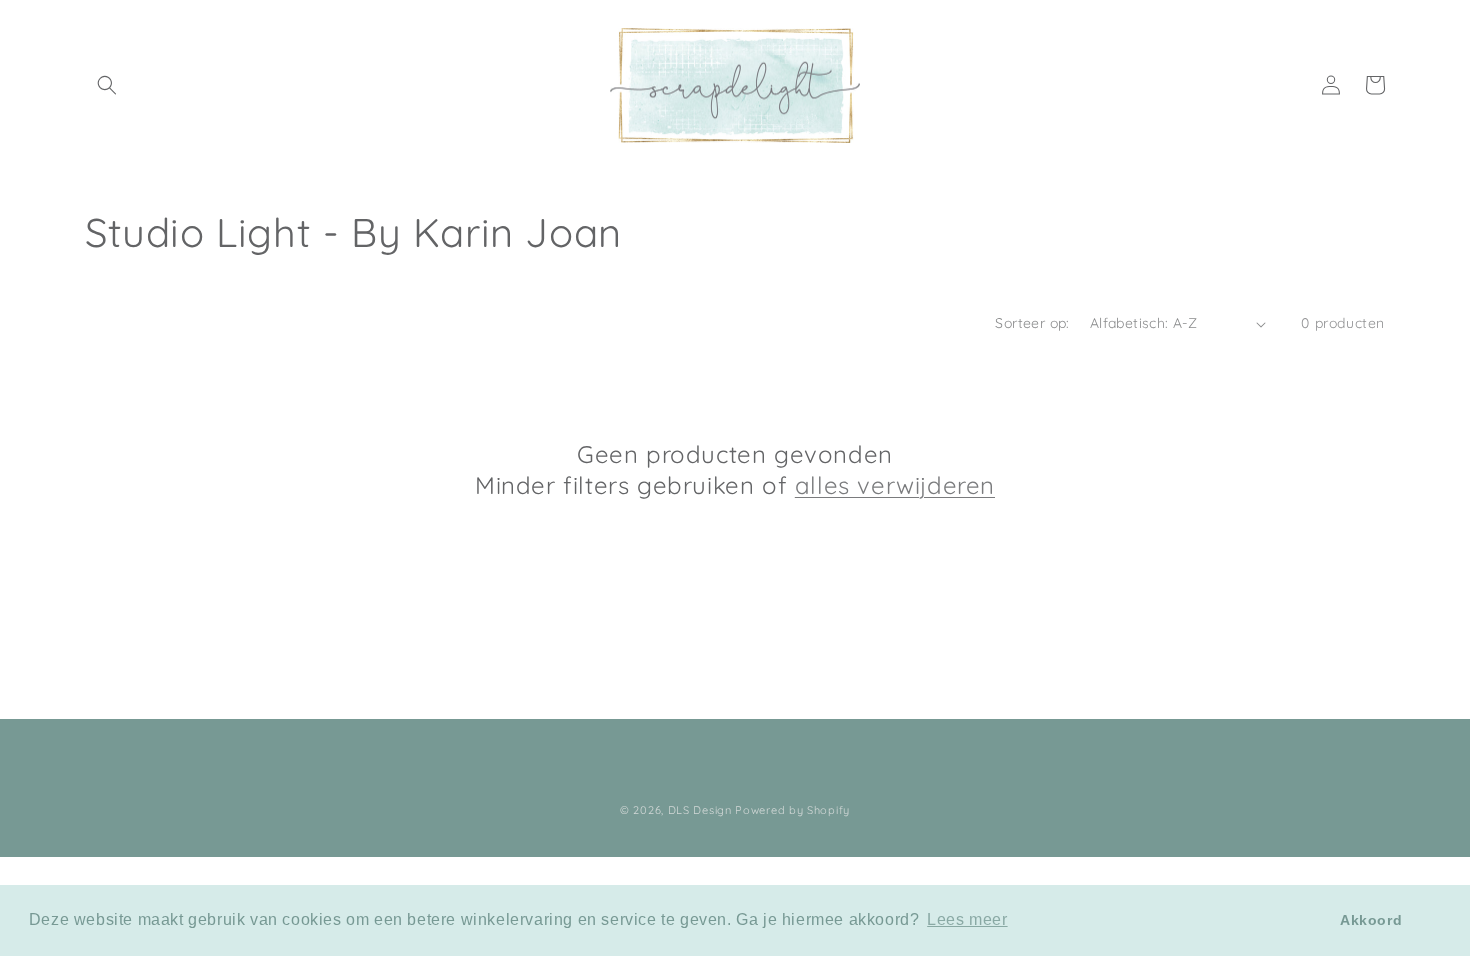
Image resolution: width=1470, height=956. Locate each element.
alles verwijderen (895, 485)
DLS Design (700, 810)
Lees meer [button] (967, 919)
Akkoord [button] (1371, 920)
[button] (107, 85)
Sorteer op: (1032, 323)
